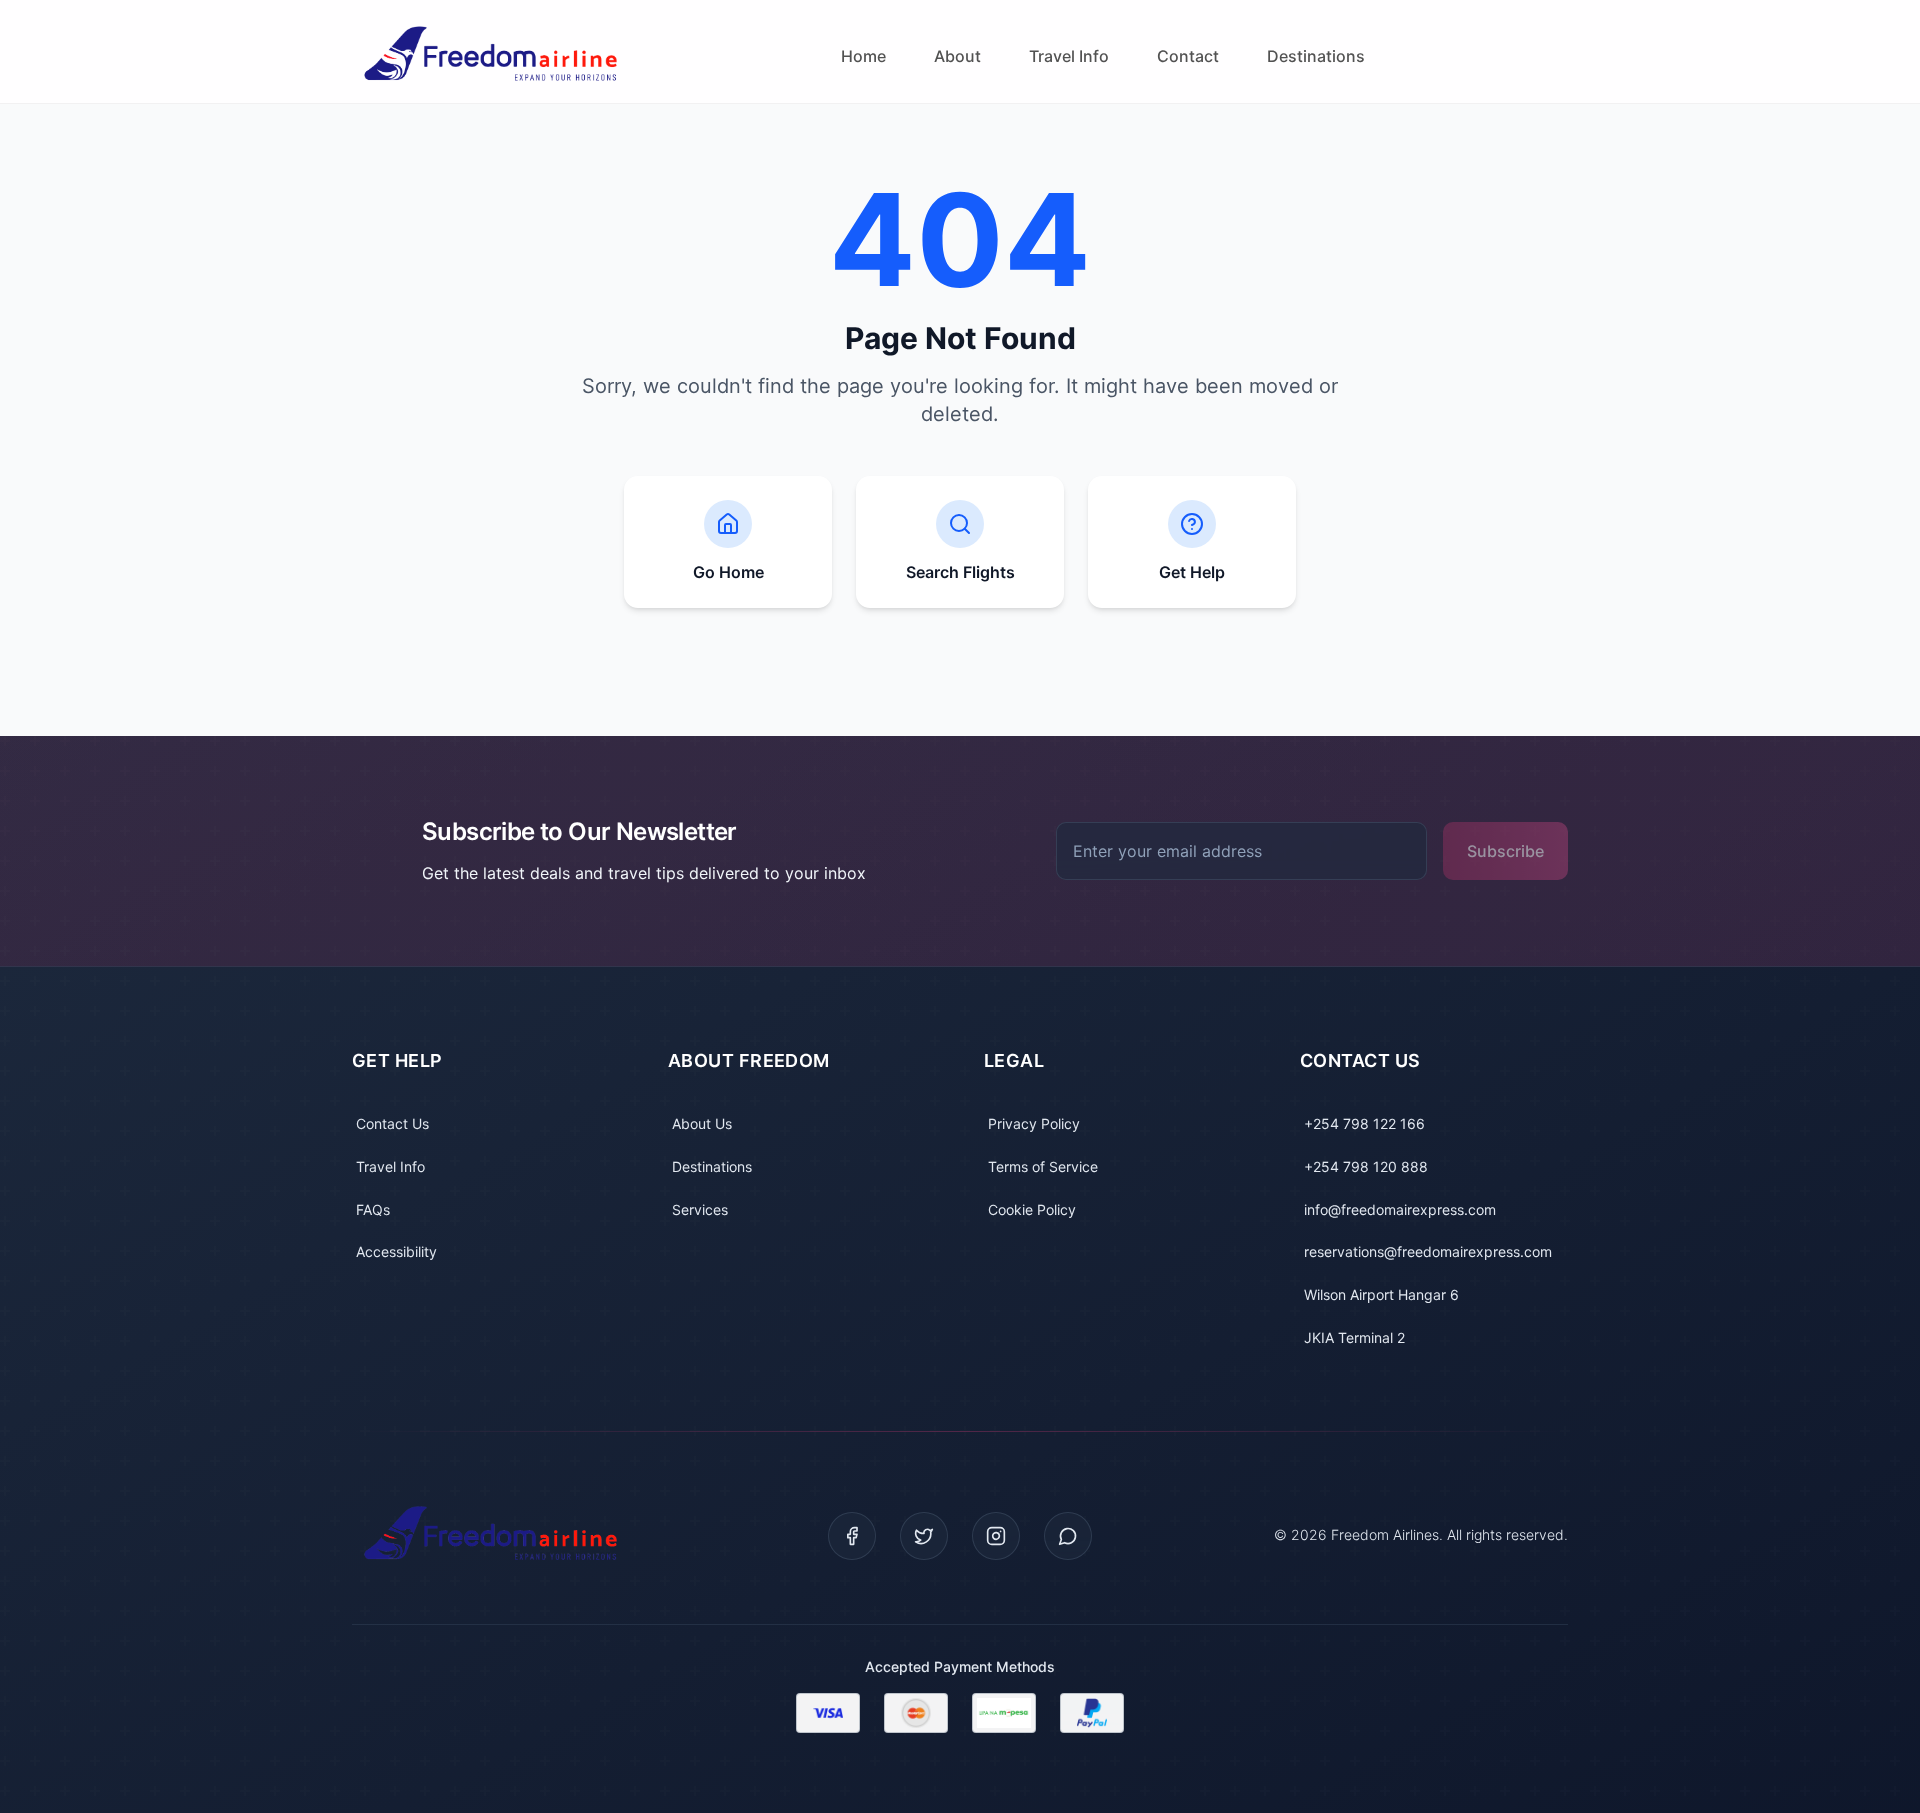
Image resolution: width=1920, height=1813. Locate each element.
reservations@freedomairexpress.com (1428, 1251)
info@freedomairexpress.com (1400, 1209)
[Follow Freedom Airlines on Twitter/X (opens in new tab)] (924, 1536)
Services (700, 1209)
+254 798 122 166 (1364, 1123)
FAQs (373, 1209)
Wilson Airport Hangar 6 (1381, 1294)
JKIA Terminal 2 (1354, 1337)
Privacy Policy (1034, 1123)
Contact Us (392, 1123)
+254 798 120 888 (1366, 1166)
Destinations (1316, 56)
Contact (1188, 56)
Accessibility (396, 1251)
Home (863, 56)
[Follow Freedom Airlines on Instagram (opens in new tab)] (996, 1536)
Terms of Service (1043, 1166)
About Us (702, 1123)
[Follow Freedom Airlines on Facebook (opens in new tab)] (852, 1536)
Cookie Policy (1032, 1209)
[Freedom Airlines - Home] (495, 56)
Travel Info (1069, 56)
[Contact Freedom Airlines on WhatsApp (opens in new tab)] (1068, 1536)
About (957, 56)
